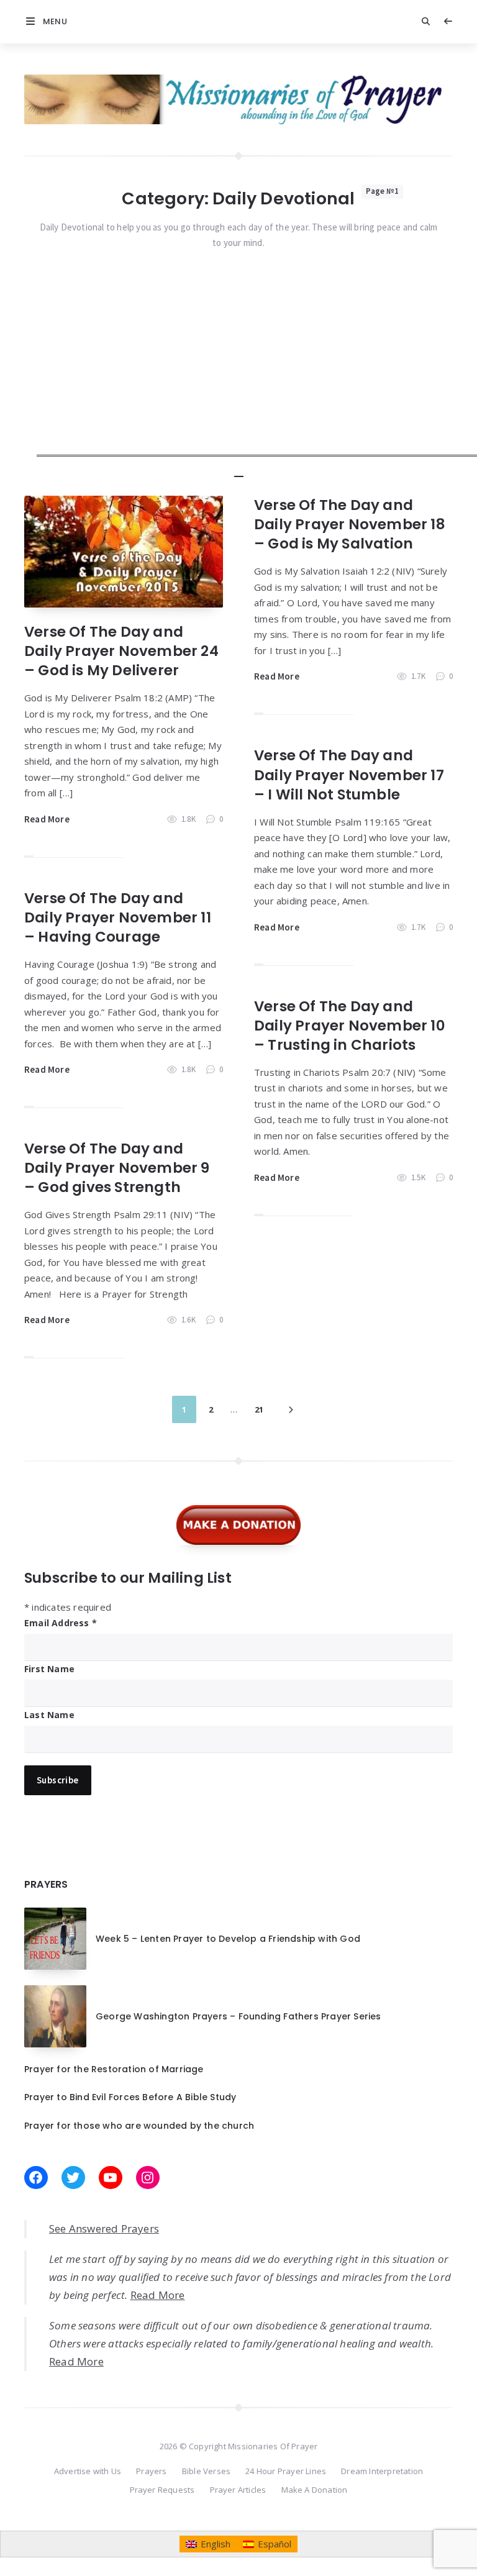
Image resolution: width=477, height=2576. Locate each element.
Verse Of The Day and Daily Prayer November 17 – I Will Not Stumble (349, 775)
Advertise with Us (88, 2471)
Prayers (151, 2471)
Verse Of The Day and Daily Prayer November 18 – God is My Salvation (350, 524)
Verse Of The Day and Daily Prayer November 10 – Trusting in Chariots (350, 1026)
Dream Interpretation (382, 2471)
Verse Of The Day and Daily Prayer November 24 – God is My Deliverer (121, 651)
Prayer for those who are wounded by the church (139, 2126)
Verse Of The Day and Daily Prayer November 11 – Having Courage (118, 917)
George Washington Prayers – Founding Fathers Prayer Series (238, 2016)
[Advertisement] (257, 370)
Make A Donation (315, 2490)
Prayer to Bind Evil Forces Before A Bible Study (130, 2097)
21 (259, 1409)
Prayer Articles (238, 2490)
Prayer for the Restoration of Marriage (114, 2069)
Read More (47, 819)
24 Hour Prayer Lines (286, 2471)
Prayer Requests (162, 2490)
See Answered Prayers (104, 2228)
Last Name (49, 1715)
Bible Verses (206, 2471)
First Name (49, 1669)
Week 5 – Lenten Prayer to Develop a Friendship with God (228, 1939)
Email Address (61, 1623)
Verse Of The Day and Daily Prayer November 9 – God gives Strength (117, 1168)
